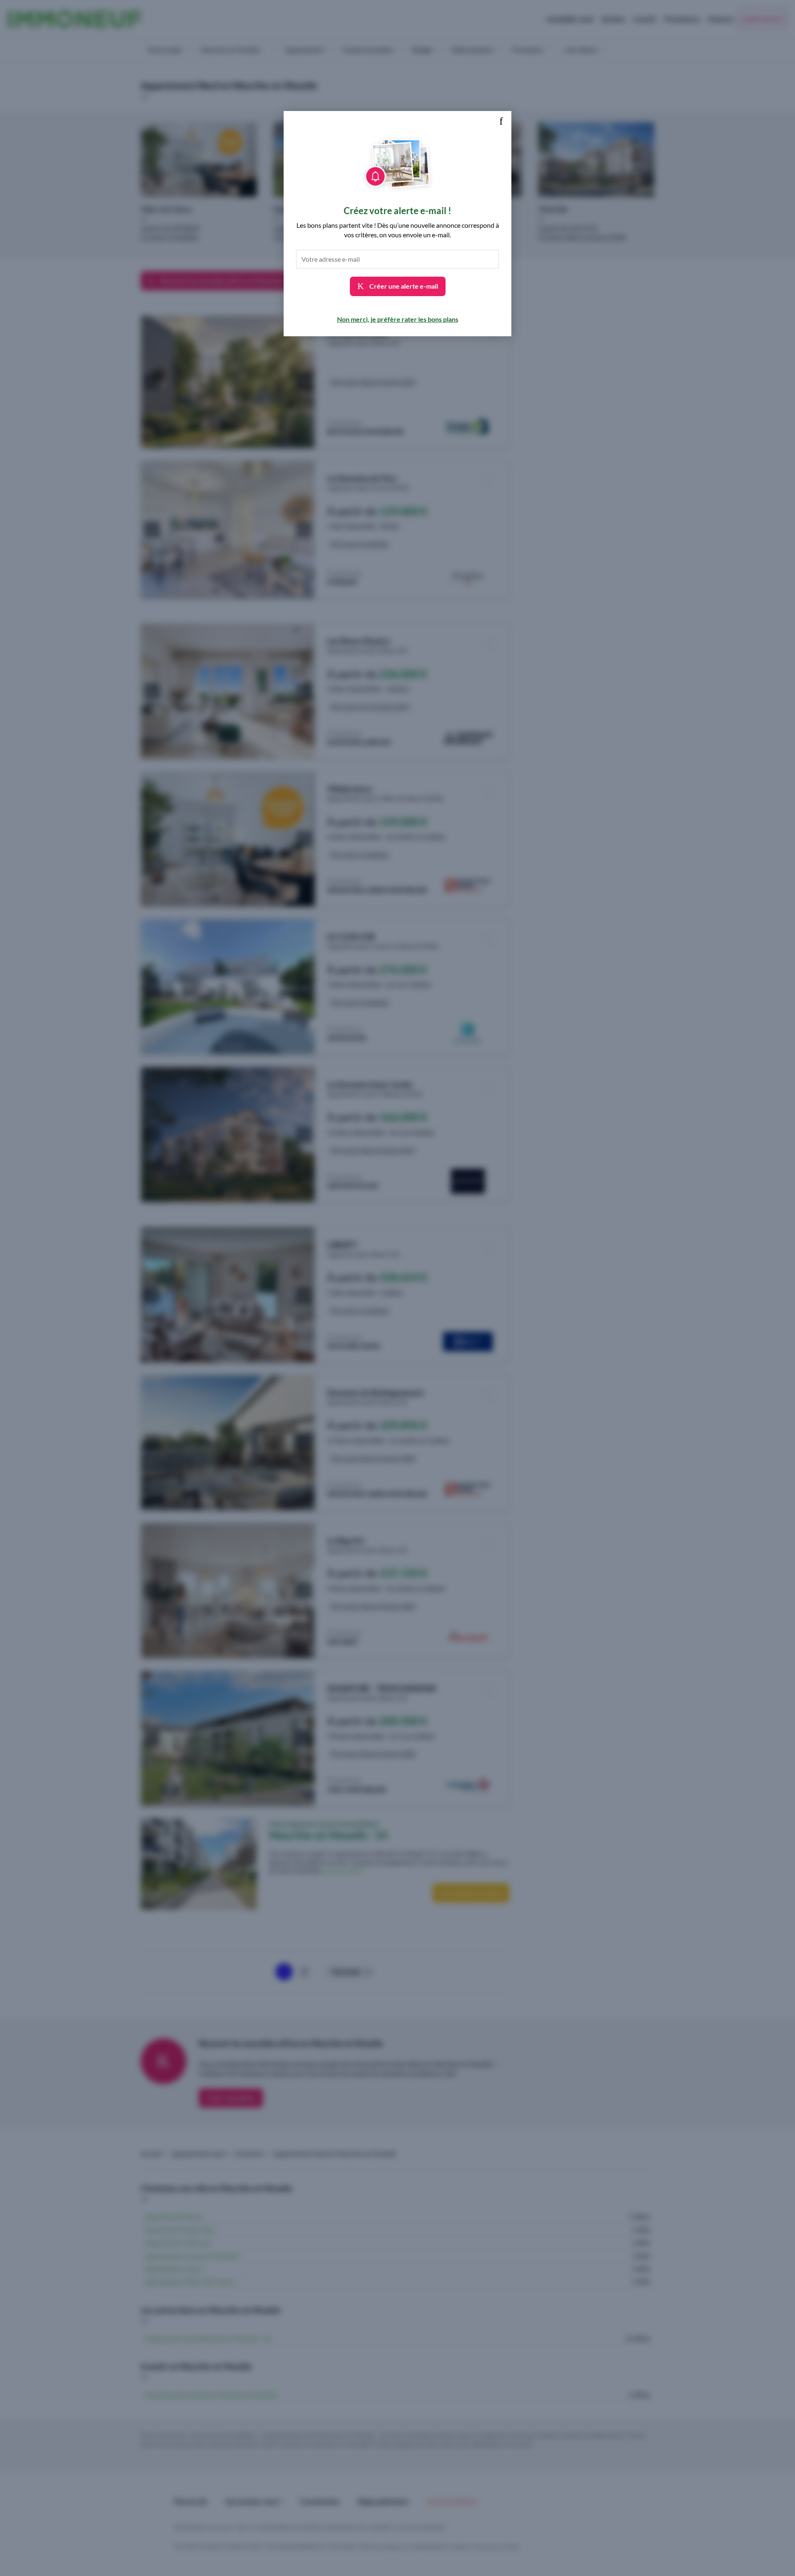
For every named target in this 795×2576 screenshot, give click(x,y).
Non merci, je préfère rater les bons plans (398, 319)
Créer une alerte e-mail (403, 286)
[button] (501, 121)
